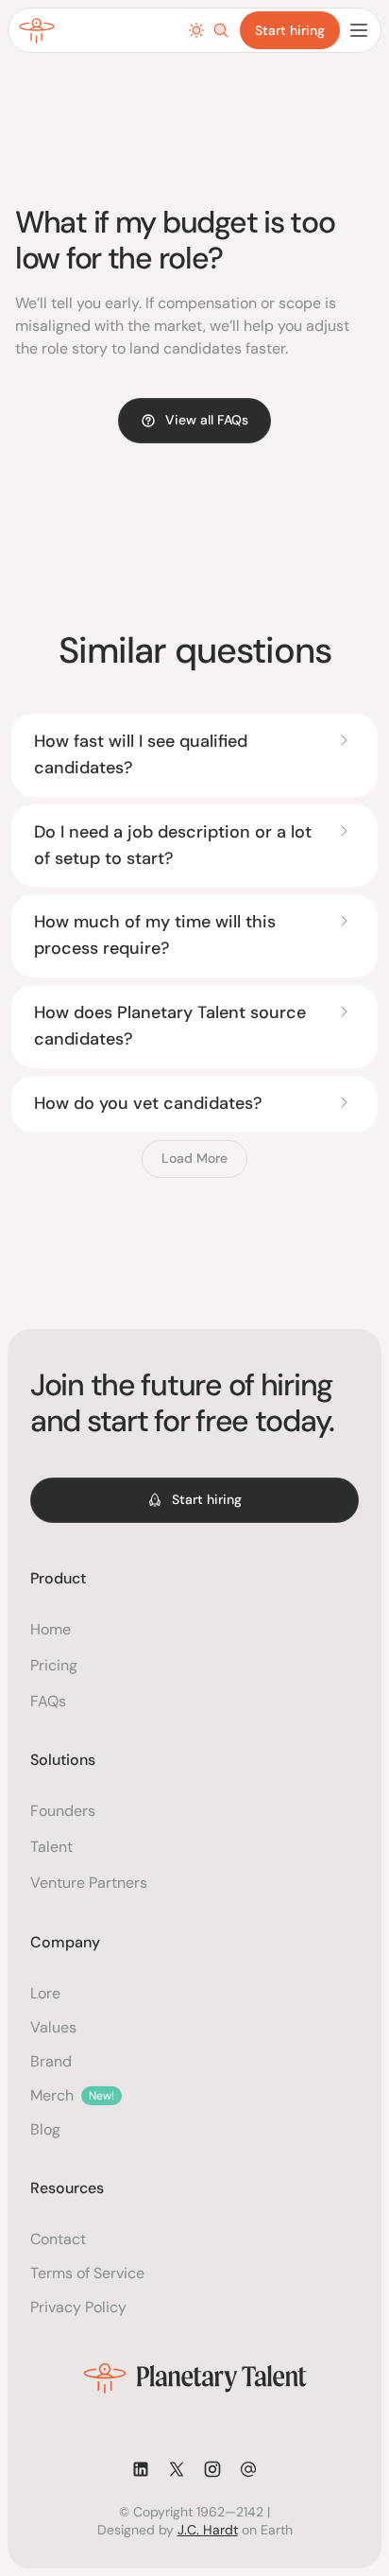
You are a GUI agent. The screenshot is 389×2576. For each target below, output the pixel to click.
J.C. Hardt (208, 2530)
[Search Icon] (221, 30)
